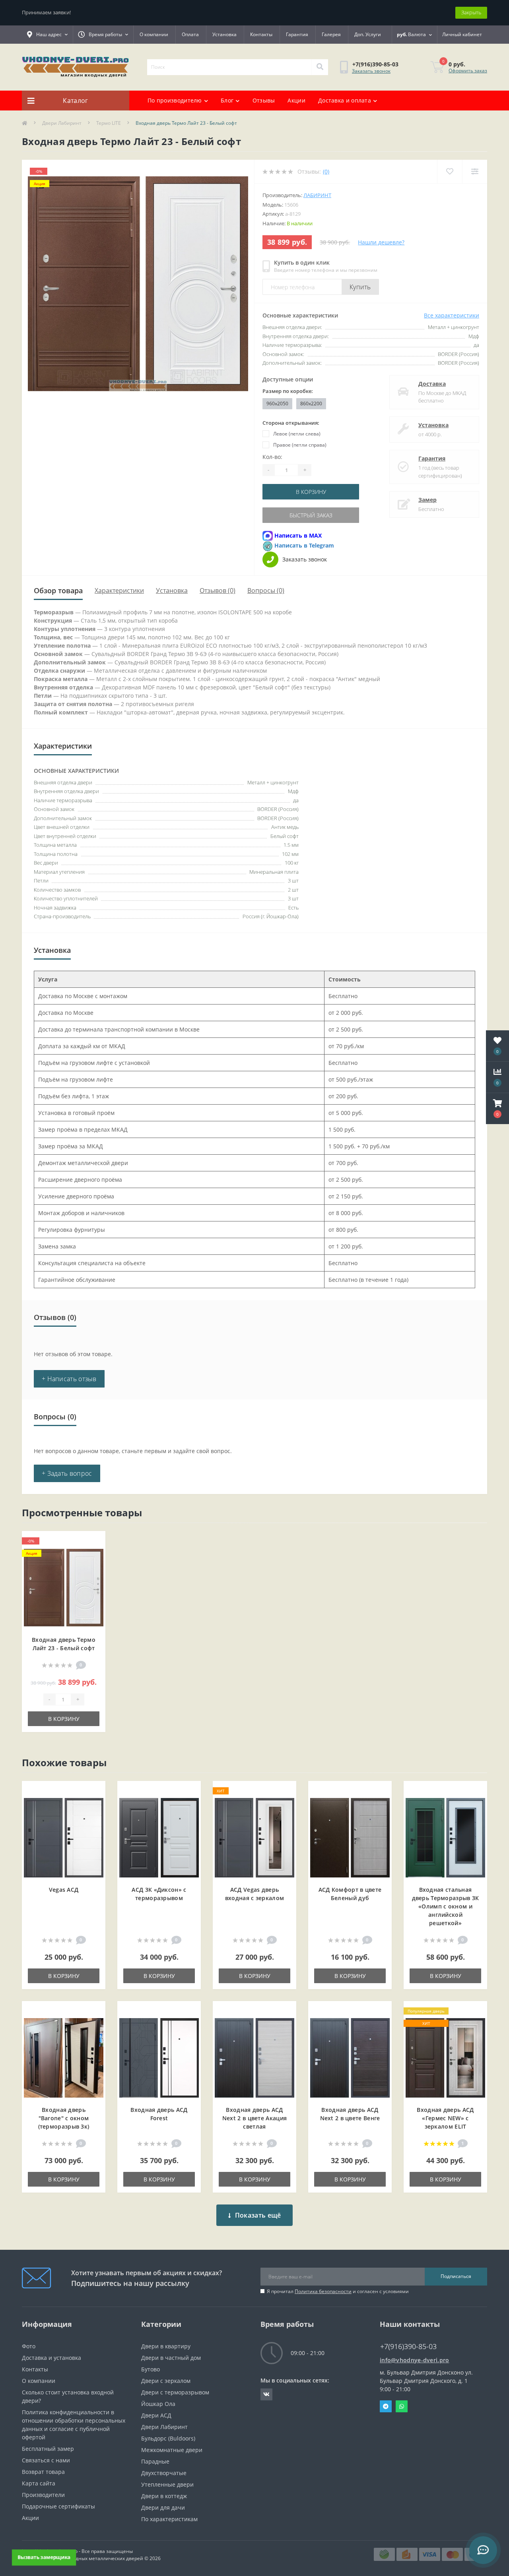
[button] (497, 1109)
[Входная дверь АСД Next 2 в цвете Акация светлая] (254, 2057)
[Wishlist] (450, 171)
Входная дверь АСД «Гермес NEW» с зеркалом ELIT (445, 2118)
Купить (360, 287)
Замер (427, 500)
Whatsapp (402, 2406)
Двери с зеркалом (166, 2381)
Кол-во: (272, 457)
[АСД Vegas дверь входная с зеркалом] (254, 1837)
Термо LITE (109, 123)
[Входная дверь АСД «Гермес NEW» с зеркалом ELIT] (445, 2057)
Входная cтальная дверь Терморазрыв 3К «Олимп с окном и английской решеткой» (446, 1906)
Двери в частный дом (171, 2358)
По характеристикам (169, 2519)
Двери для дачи (163, 2507)
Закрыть (471, 12)
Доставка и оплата (345, 100)
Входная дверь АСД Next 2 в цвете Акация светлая (254, 2118)
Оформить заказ (468, 71)
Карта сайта (39, 2483)
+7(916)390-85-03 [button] (408, 2347)
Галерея (331, 34)
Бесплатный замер (48, 2449)
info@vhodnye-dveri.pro (415, 2360)
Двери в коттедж (164, 2496)
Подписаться (456, 2276)
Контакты (261, 34)
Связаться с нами (46, 2460)
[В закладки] (93, 1542)
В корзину (311, 492)
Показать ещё (258, 2215)
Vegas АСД (64, 1890)
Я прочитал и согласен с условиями (338, 2291)
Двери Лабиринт (62, 123)
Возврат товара (43, 2472)
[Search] (320, 67)
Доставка (432, 384)
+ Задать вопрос (67, 1473)
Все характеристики (452, 315)
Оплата (190, 34)
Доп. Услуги (368, 34)
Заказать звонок (371, 71)
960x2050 (277, 404)
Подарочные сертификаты (58, 2506)
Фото (29, 2346)
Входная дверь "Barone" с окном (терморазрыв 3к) (64, 2118)
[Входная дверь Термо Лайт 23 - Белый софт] (64, 1587)
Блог (227, 100)
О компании (154, 34)
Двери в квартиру (166, 2346)
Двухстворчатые (164, 2473)
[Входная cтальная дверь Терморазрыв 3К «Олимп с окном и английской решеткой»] (445, 1837)
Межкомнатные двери (172, 2450)
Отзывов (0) (218, 590)
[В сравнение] (93, 1554)
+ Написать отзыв (69, 1379)
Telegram (386, 2406)
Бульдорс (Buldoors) (168, 2438)
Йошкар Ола (158, 2404)
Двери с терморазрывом (175, 2392)
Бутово (151, 2369)
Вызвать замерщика (44, 2557)
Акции (296, 100)
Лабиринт (317, 195)
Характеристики (119, 590)
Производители (43, 2495)
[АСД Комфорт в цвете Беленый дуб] (350, 1837)
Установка (224, 34)
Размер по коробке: (288, 391)
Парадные (155, 2461)
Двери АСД (156, 2415)
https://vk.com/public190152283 (266, 2394)
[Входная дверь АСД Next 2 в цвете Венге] (350, 2057)
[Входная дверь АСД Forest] (159, 2057)
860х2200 (311, 404)
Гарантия (297, 34)
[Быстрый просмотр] (93, 1567)
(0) (326, 171)
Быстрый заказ (311, 515)
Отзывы (264, 100)
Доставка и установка (51, 2358)
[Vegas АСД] (64, 1837)
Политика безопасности (323, 2291)
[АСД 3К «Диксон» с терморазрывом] (159, 1837)
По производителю (175, 100)
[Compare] (475, 171)
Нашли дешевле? (381, 242)
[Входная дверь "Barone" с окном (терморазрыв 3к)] (64, 2057)
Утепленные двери (167, 2484)
